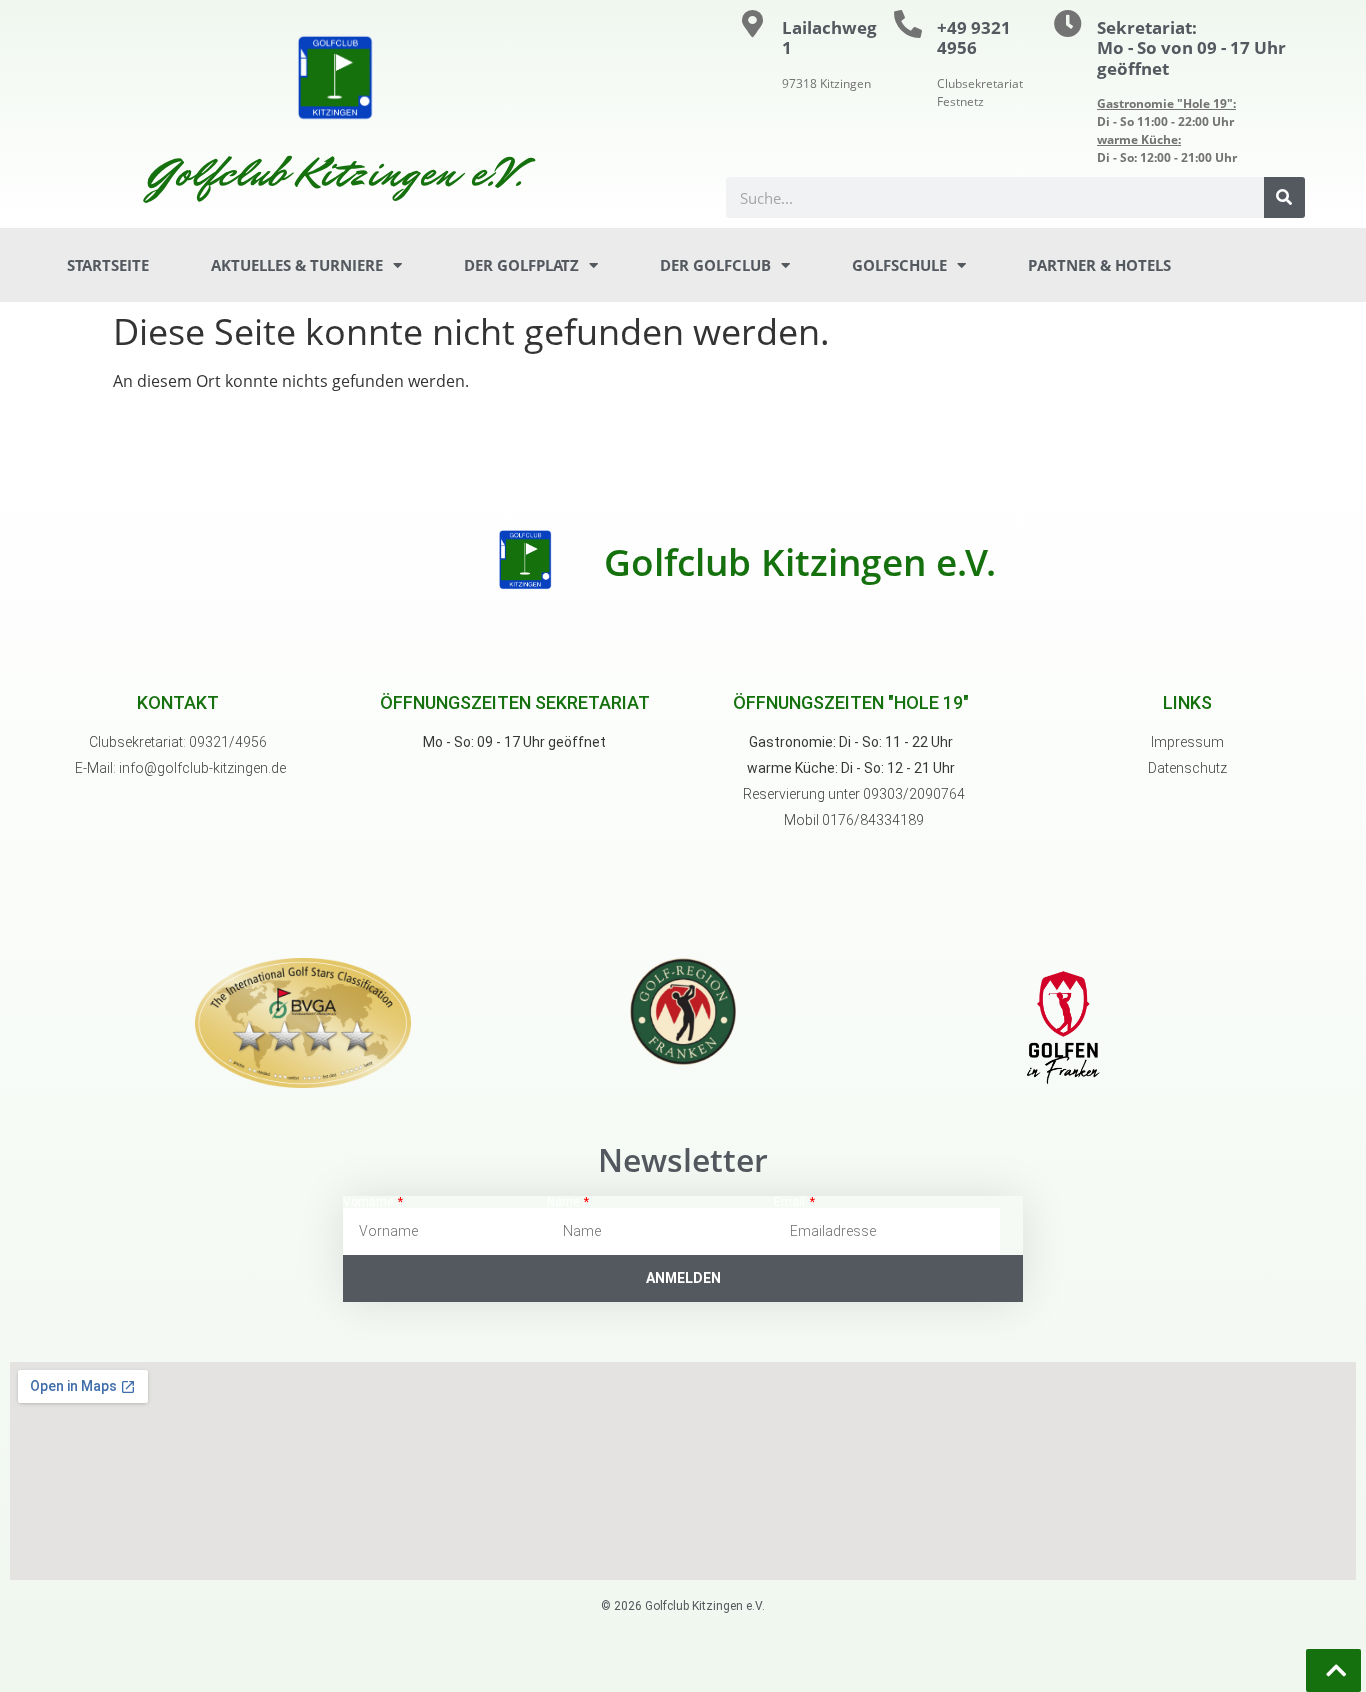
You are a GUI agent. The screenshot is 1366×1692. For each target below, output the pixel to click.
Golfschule (899, 265)
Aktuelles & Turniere (297, 265)
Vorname (369, 1202)
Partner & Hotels (1099, 265)
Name (564, 1202)
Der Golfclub (715, 265)
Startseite (108, 265)
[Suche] (1284, 197)
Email (791, 1202)
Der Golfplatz (521, 265)
